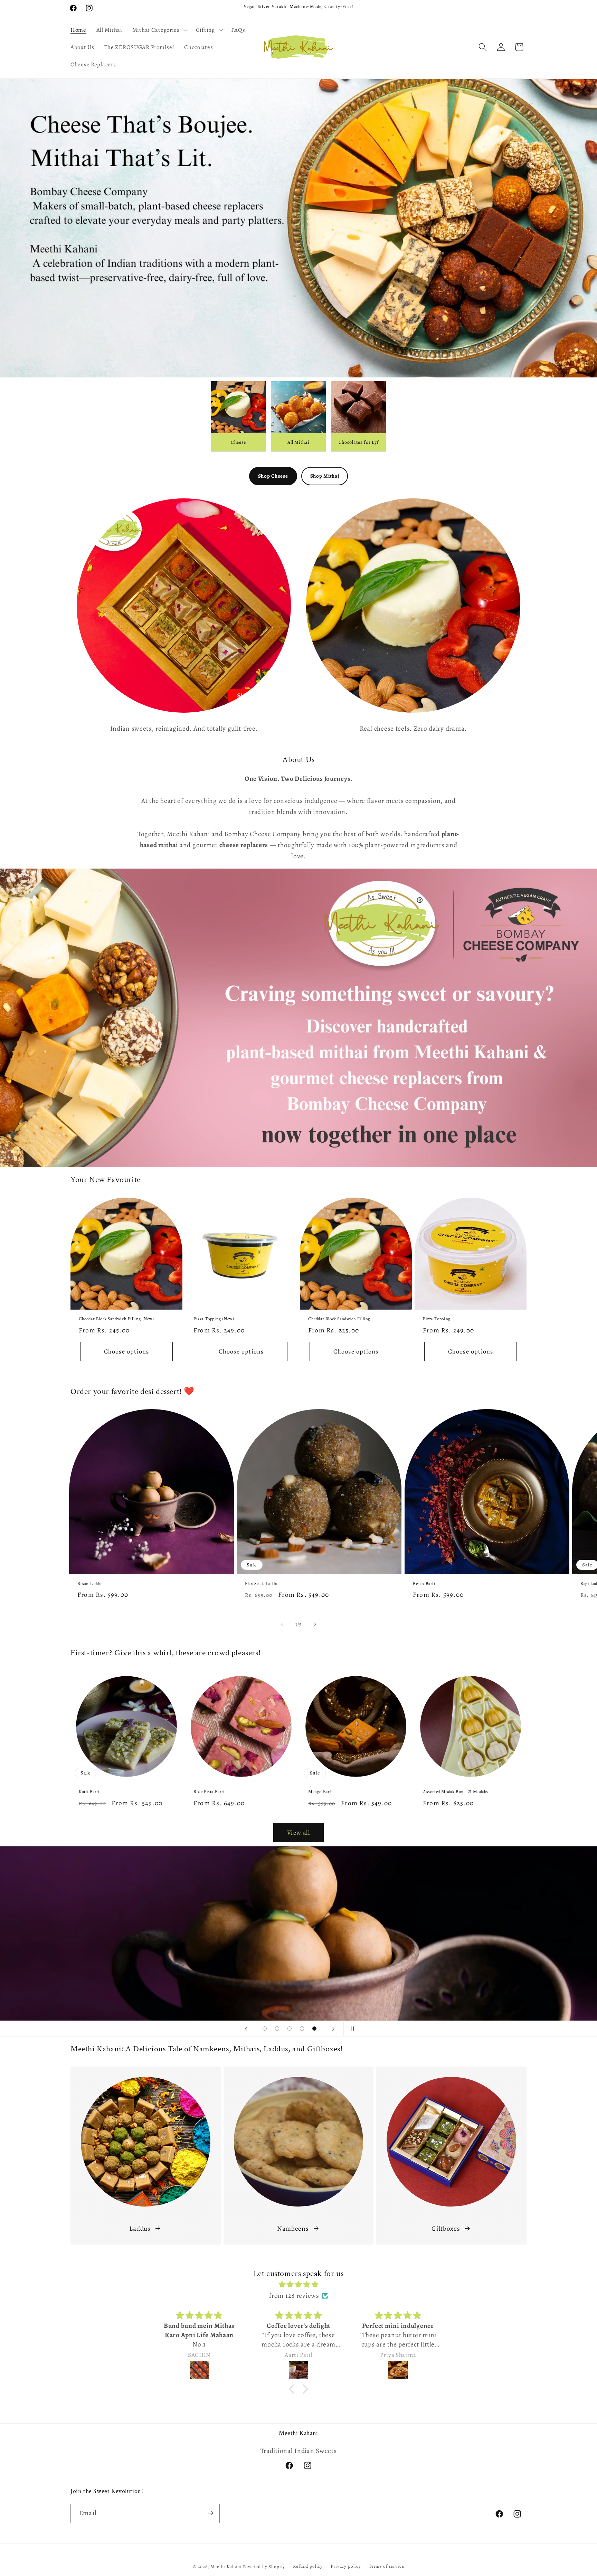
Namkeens (293, 2228)
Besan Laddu (90, 1584)
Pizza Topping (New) (214, 1319)
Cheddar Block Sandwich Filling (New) (116, 1319)
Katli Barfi (89, 1792)
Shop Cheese (273, 476)
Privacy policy (346, 2566)
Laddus (140, 2228)
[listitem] (238, 416)
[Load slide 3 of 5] (290, 2029)
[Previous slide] (246, 2029)
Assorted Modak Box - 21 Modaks (456, 1792)
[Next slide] (333, 2029)
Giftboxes (446, 2228)
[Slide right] (315, 1624)
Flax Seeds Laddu (261, 1584)
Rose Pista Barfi (209, 1792)
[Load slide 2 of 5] (277, 2029)
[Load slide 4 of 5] (302, 2029)
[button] (159, 30)
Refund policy (308, 2566)
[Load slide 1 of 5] (265, 2029)
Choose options (127, 1351)
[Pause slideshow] (351, 2029)
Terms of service (386, 2566)
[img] (298, 2284)
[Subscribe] (210, 2513)
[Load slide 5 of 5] (314, 2029)
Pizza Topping (437, 1319)
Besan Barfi (424, 1584)
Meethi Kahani (226, 2567)
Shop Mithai (325, 476)
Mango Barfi (321, 1792)
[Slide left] (282, 1624)
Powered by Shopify (264, 2567)
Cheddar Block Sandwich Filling (339, 1319)
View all (298, 1833)
